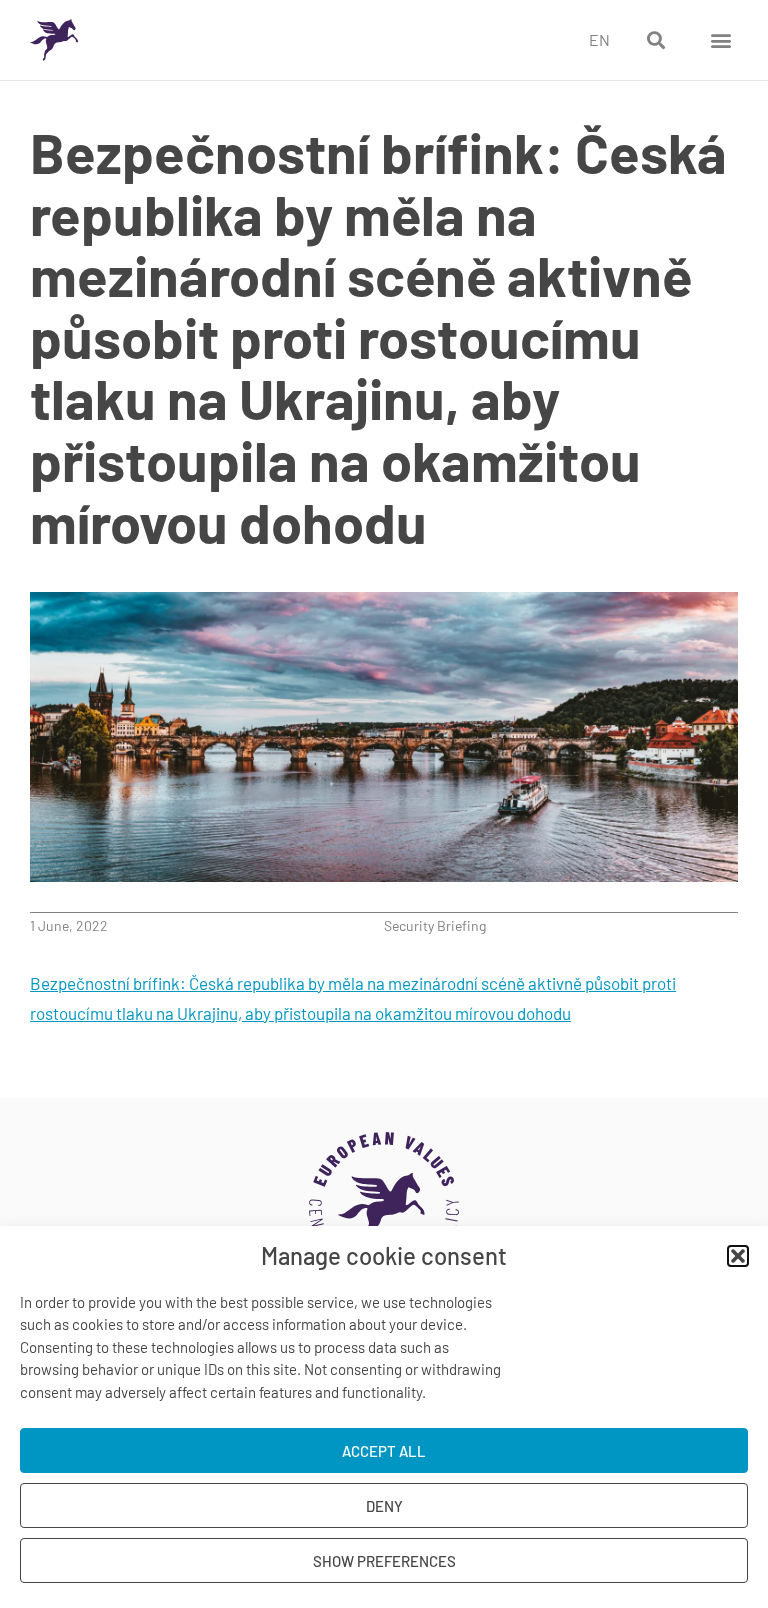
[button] (738, 1256)
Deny (384, 1506)
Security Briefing (435, 925)
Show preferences (384, 1561)
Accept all (384, 1451)
